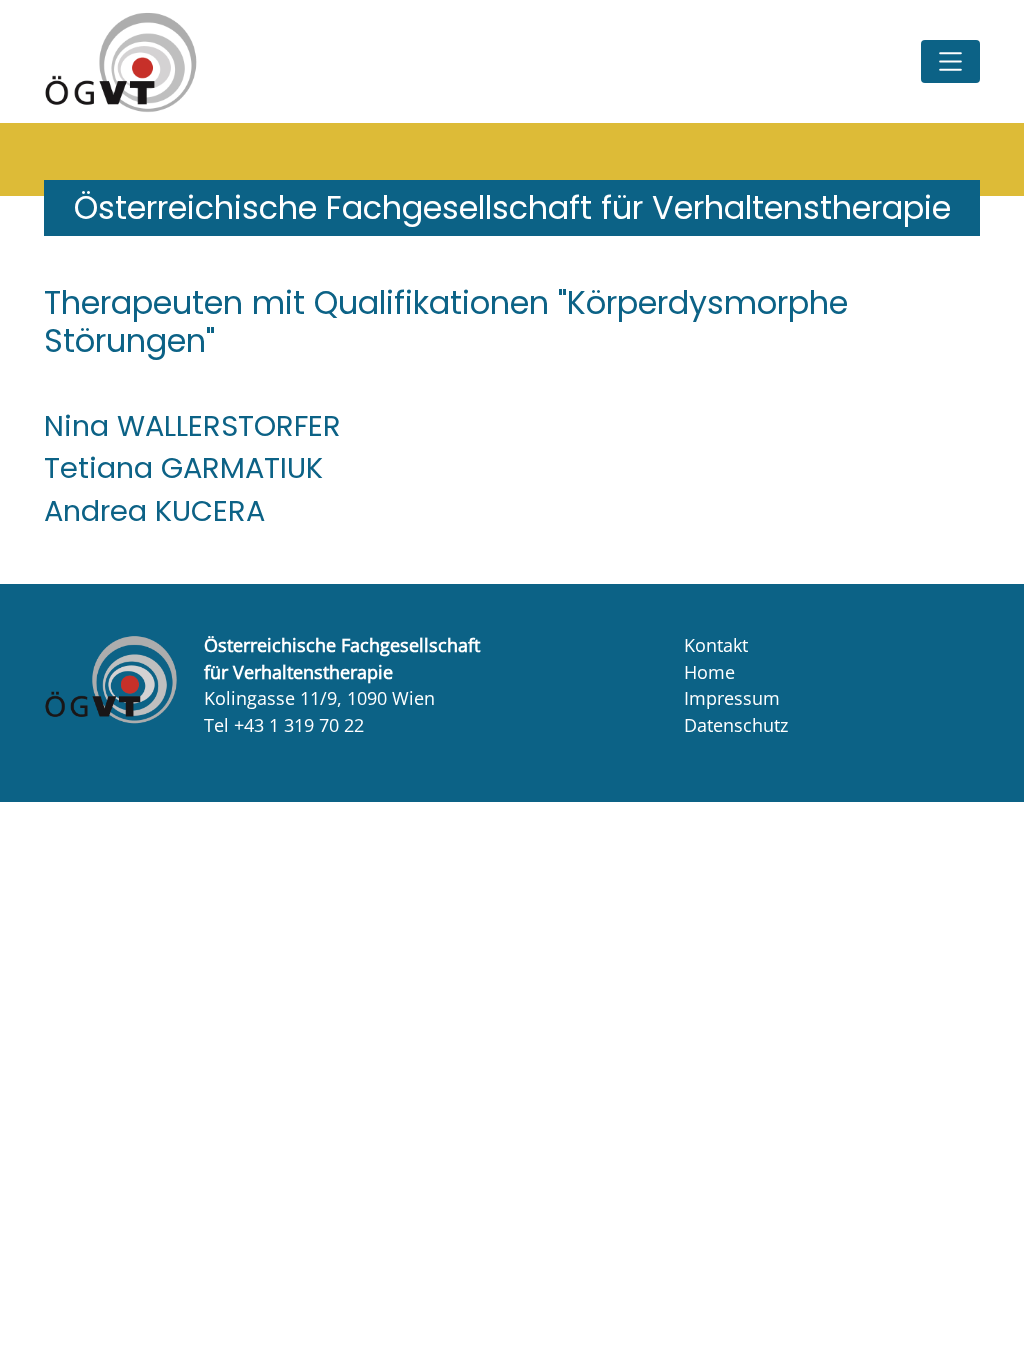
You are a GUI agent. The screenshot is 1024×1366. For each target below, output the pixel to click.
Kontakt (716, 645)
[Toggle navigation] (950, 61)
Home (709, 672)
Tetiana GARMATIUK (183, 468)
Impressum (732, 698)
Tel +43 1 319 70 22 (284, 725)
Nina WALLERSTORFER (192, 426)
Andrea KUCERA (154, 511)
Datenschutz (736, 725)
